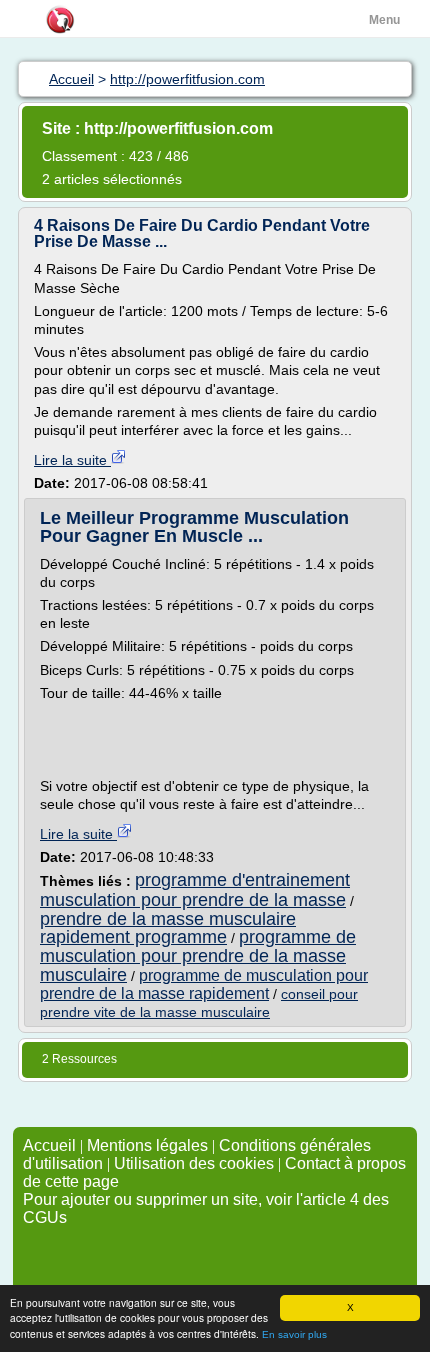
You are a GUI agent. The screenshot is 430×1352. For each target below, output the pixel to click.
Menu (384, 20)
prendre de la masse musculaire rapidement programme (168, 928)
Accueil (49, 1145)
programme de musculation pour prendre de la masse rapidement (204, 984)
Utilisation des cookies (194, 1163)
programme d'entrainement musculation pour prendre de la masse (195, 889)
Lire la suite (72, 460)
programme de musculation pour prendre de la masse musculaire (198, 955)
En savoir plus (294, 1334)
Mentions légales (147, 1145)
